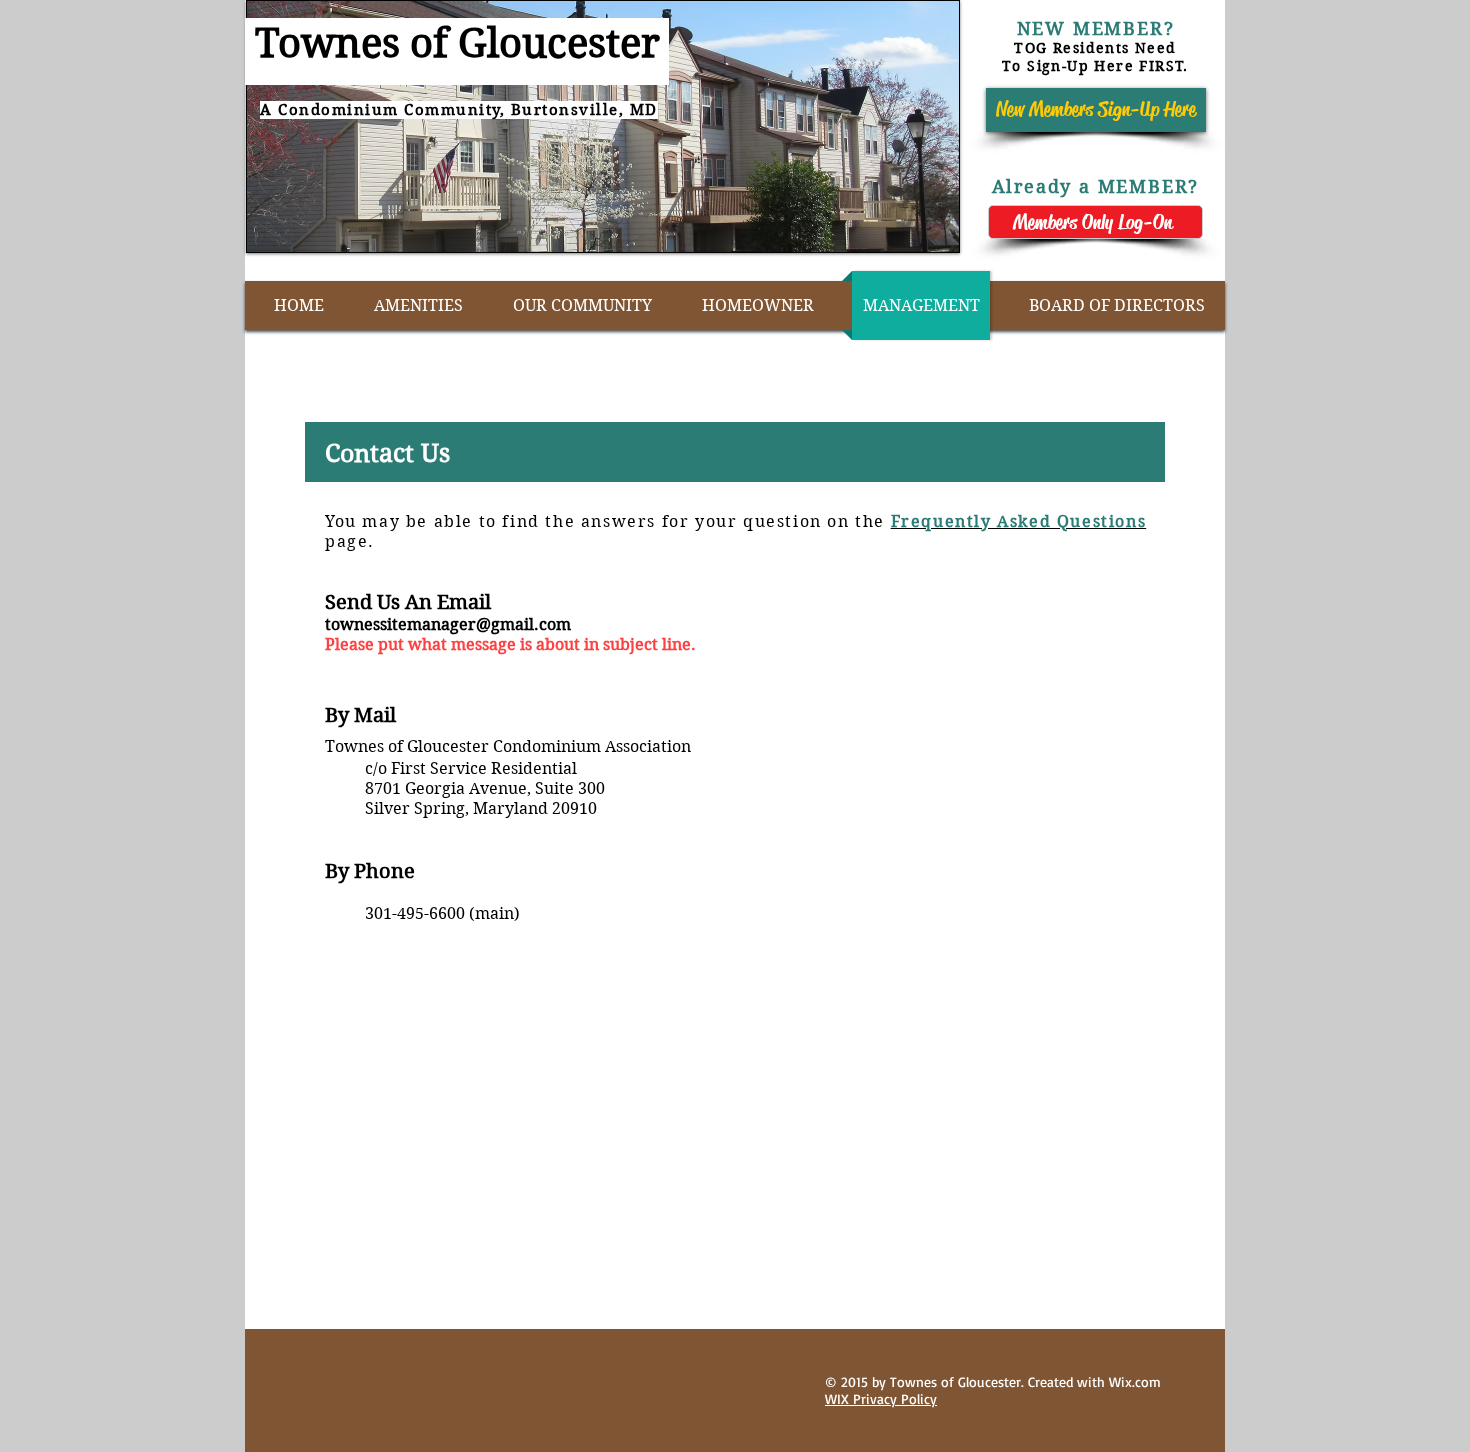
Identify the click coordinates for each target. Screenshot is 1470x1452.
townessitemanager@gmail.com (448, 624)
